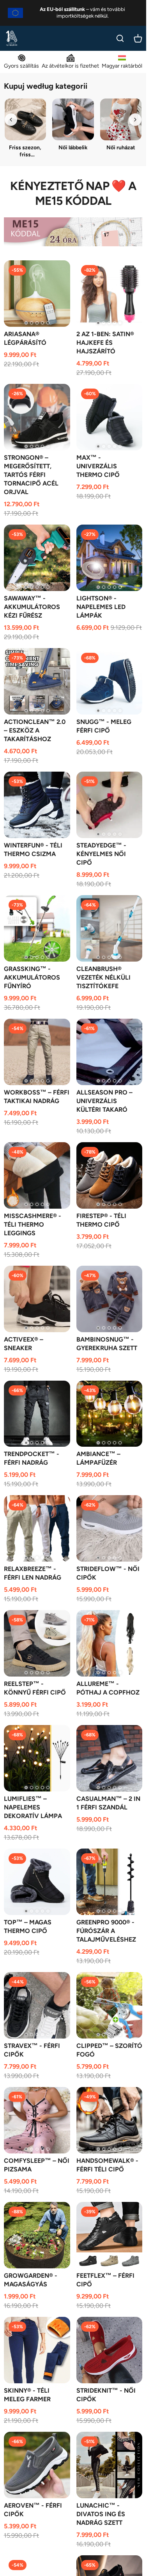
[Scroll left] (11, 120)
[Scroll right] (135, 120)
